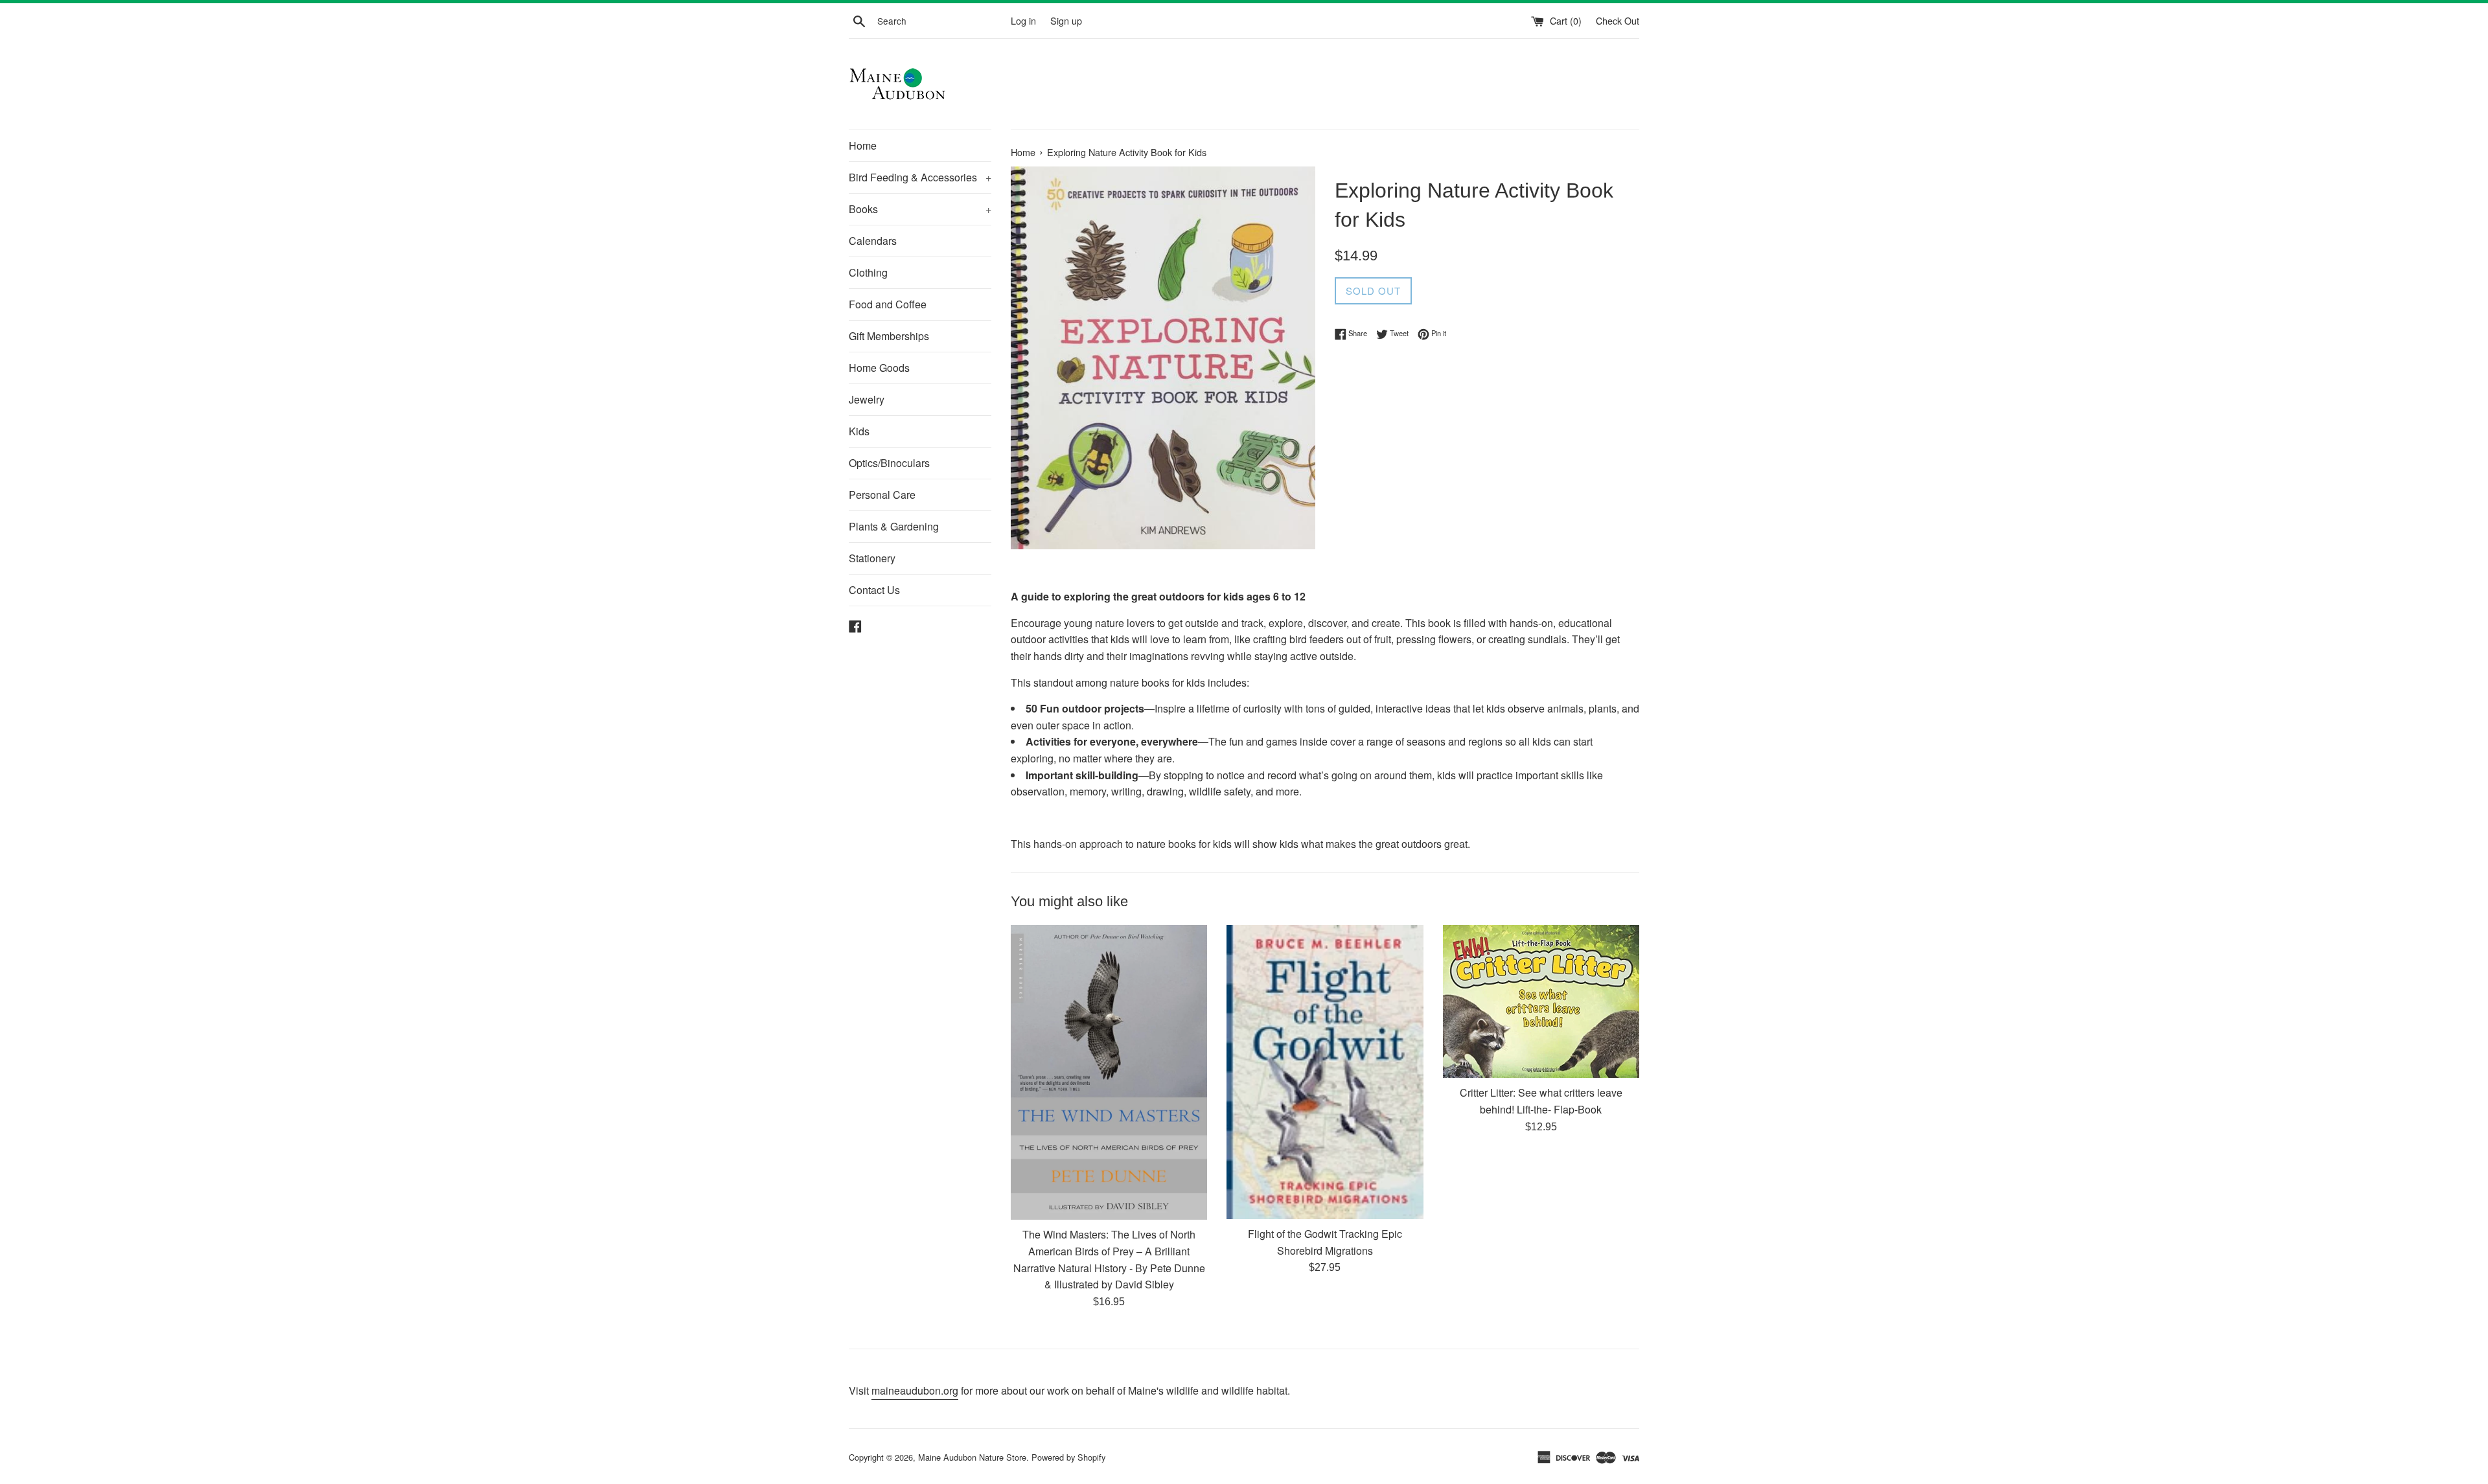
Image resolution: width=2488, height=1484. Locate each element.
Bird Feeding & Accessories (920, 177)
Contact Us (874, 590)
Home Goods (879, 368)
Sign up (1066, 20)
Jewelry (867, 399)
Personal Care (882, 495)
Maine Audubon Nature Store (972, 1457)
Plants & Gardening (894, 526)
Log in (1023, 20)
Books (920, 209)
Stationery (872, 558)
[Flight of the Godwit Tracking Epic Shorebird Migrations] (1325, 1072)
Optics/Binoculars (889, 463)
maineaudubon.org (915, 1390)
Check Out (1618, 20)
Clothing (868, 272)
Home (863, 145)
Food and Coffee (888, 304)
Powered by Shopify (1068, 1457)
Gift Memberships (889, 336)
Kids (859, 431)
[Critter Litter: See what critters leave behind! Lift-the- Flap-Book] (1541, 1001)
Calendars (873, 241)
